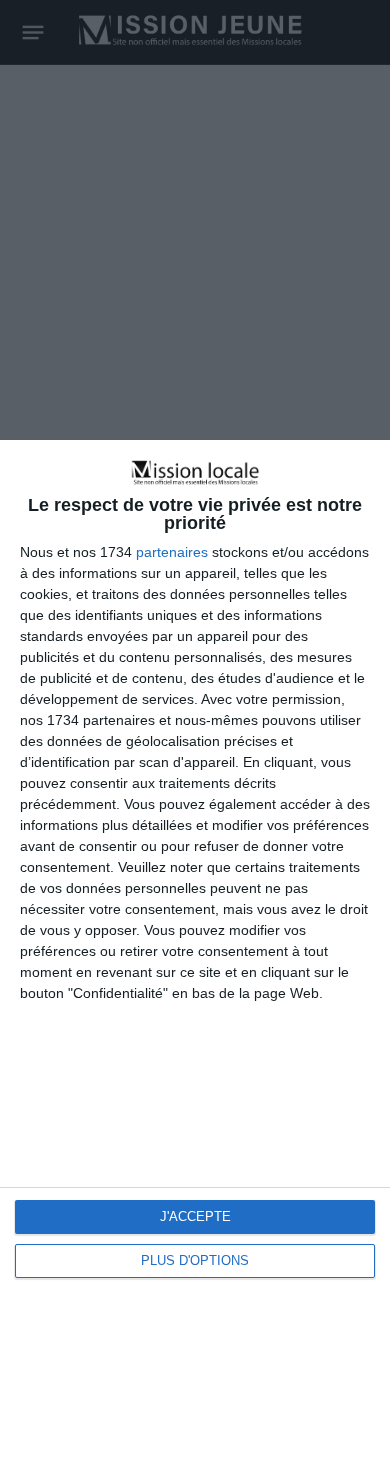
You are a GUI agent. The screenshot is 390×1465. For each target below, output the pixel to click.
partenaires (172, 552)
